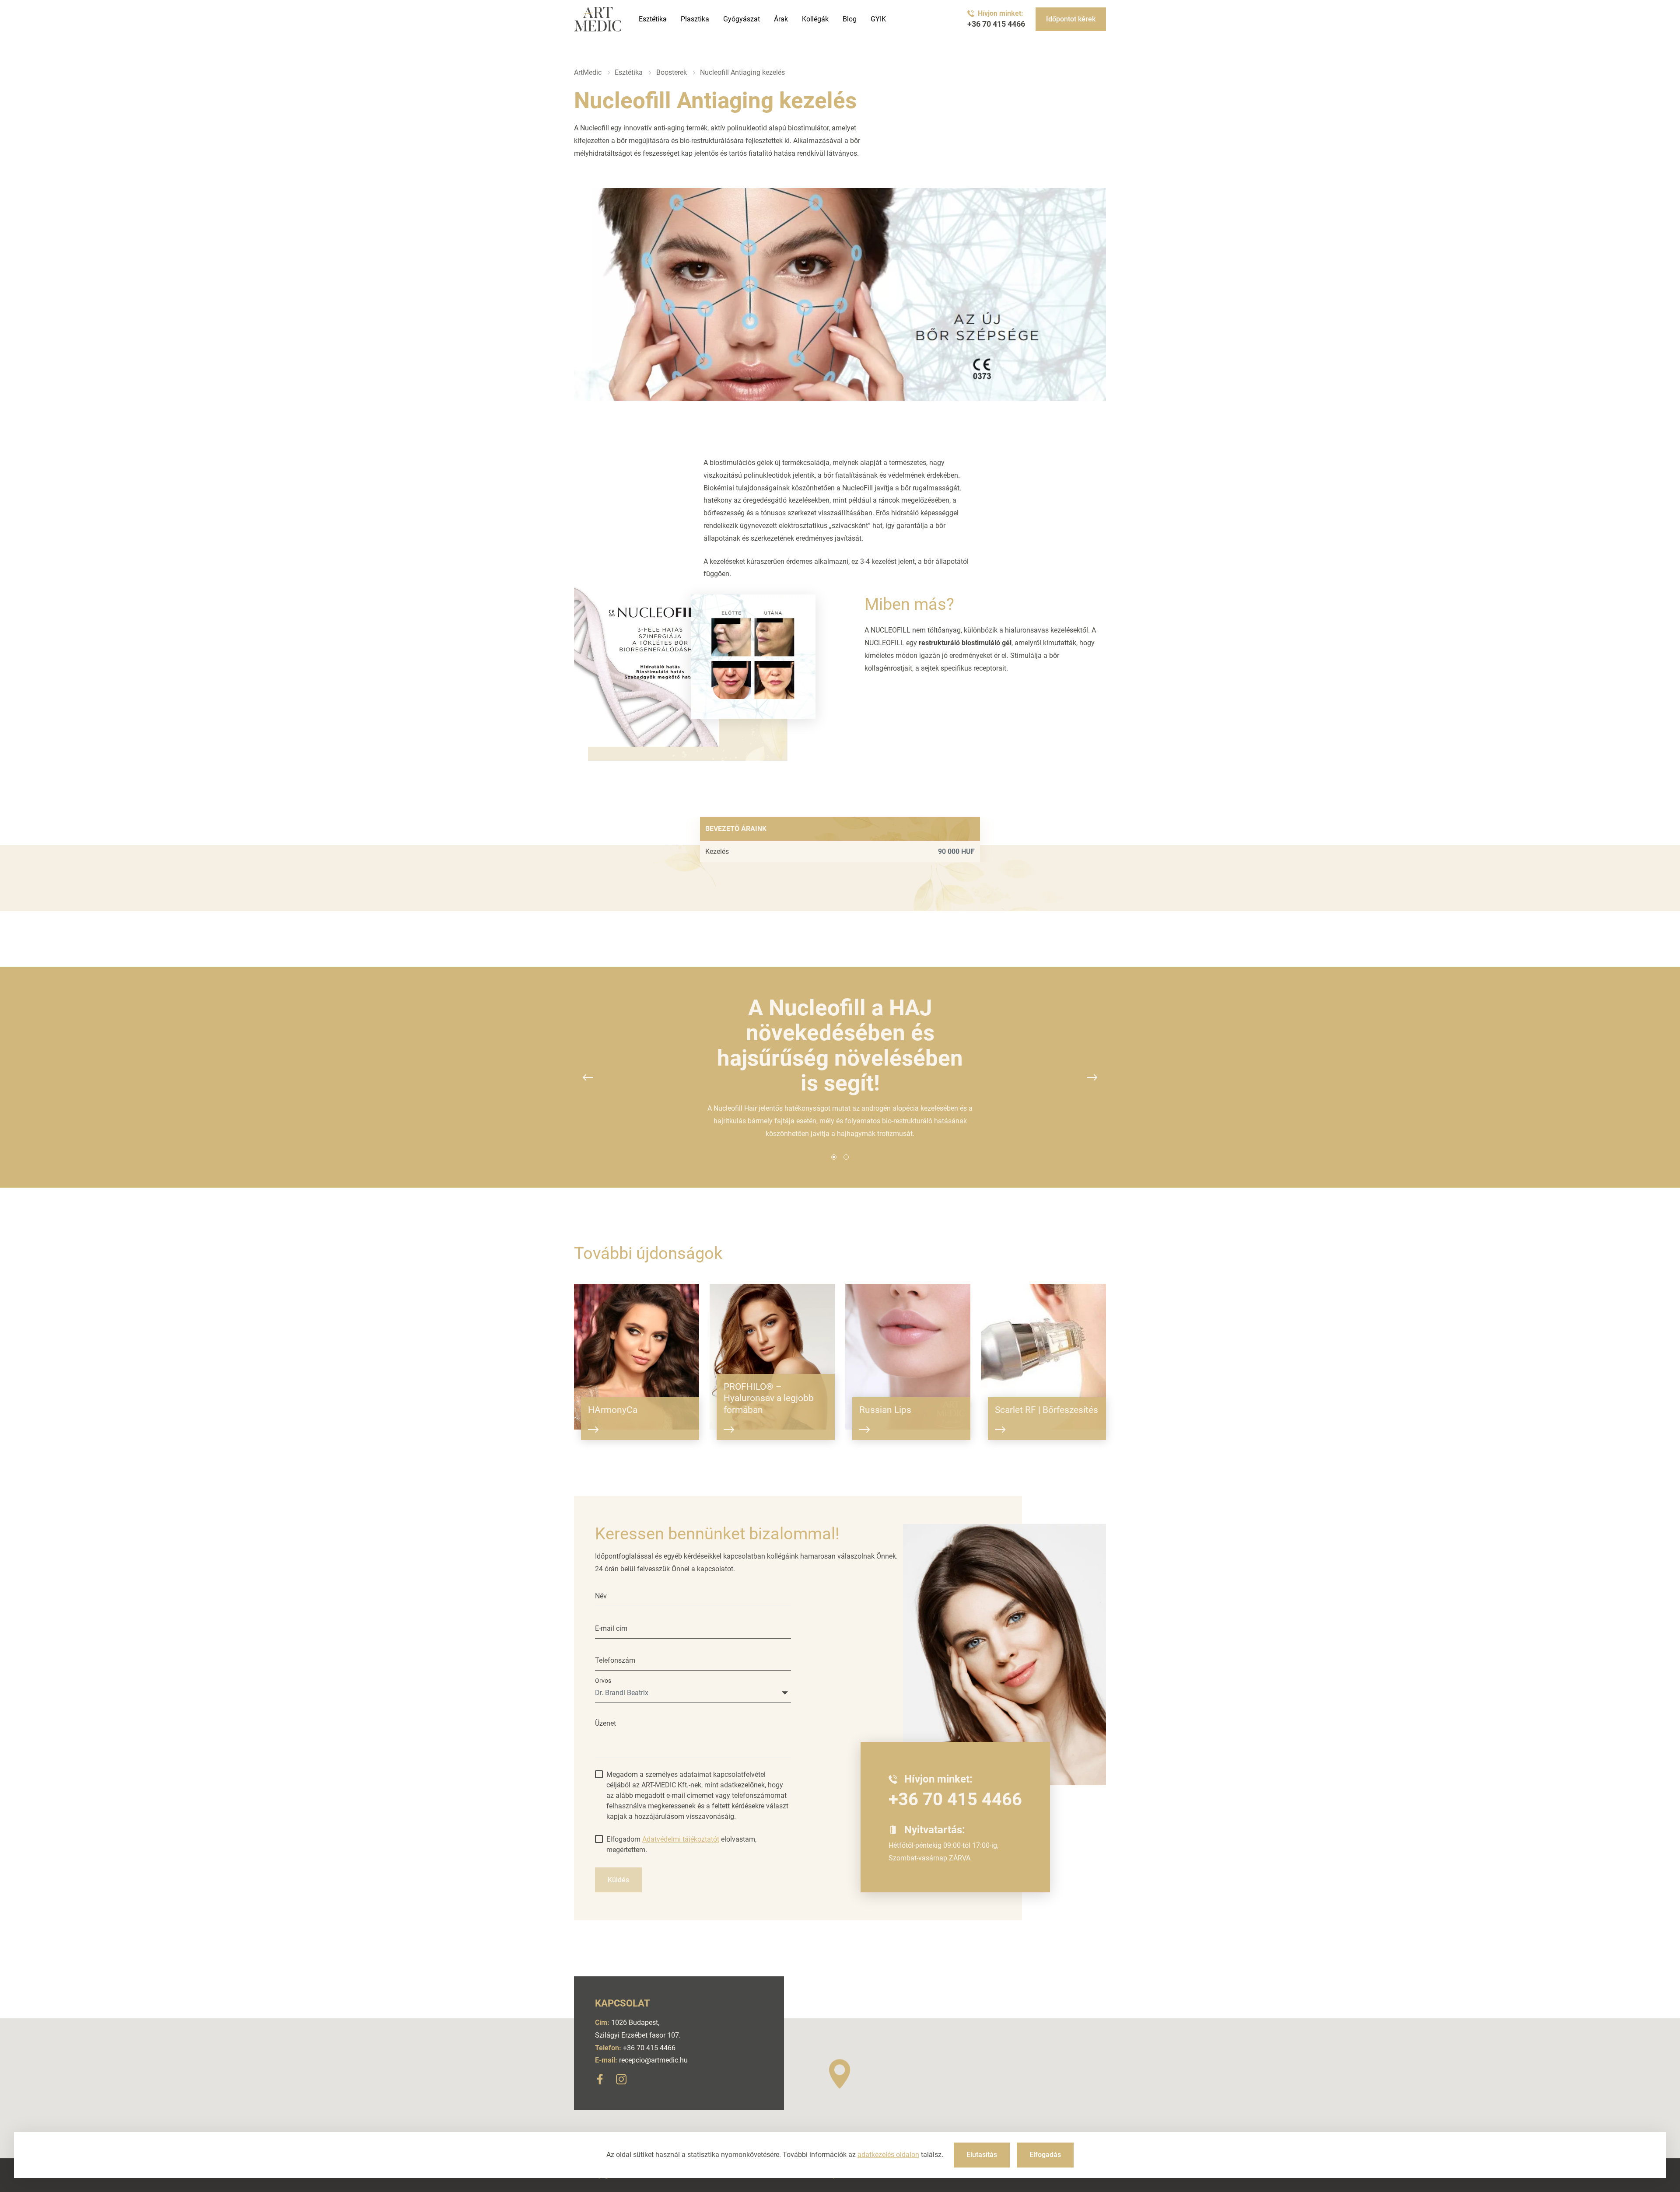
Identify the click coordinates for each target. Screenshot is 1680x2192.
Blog (850, 19)
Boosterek (672, 72)
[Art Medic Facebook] (600, 2081)
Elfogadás (1045, 2155)
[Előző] (588, 1077)
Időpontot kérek (1071, 19)
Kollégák (815, 19)
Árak (781, 19)
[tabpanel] (840, 1068)
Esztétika (653, 19)
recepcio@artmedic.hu (653, 2060)
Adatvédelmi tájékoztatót (681, 1839)
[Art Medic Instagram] (621, 2081)
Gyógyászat (742, 19)
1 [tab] (834, 1157)
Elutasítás (982, 2155)
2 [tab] (846, 1157)
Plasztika (695, 19)
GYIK (878, 19)
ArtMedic (588, 72)
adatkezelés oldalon (888, 2155)
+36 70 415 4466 (996, 24)
